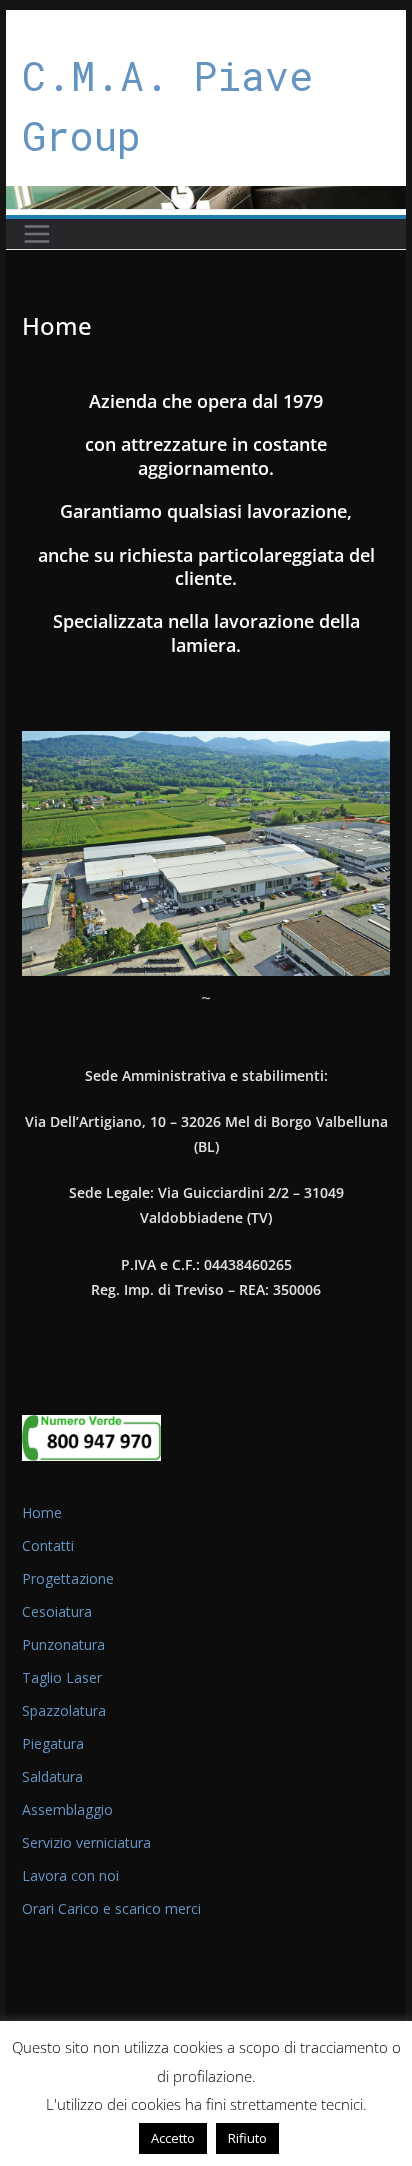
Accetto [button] (173, 2138)
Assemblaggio (67, 1809)
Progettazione (68, 1578)
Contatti (48, 1545)
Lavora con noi (70, 1875)
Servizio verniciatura (86, 1842)
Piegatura (53, 1743)
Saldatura (52, 1776)
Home (42, 1512)
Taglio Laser (62, 1677)
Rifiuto (247, 2138)
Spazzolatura (64, 1710)
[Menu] (37, 234)
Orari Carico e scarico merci (111, 1908)
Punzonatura (63, 1644)
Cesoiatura (57, 1611)
